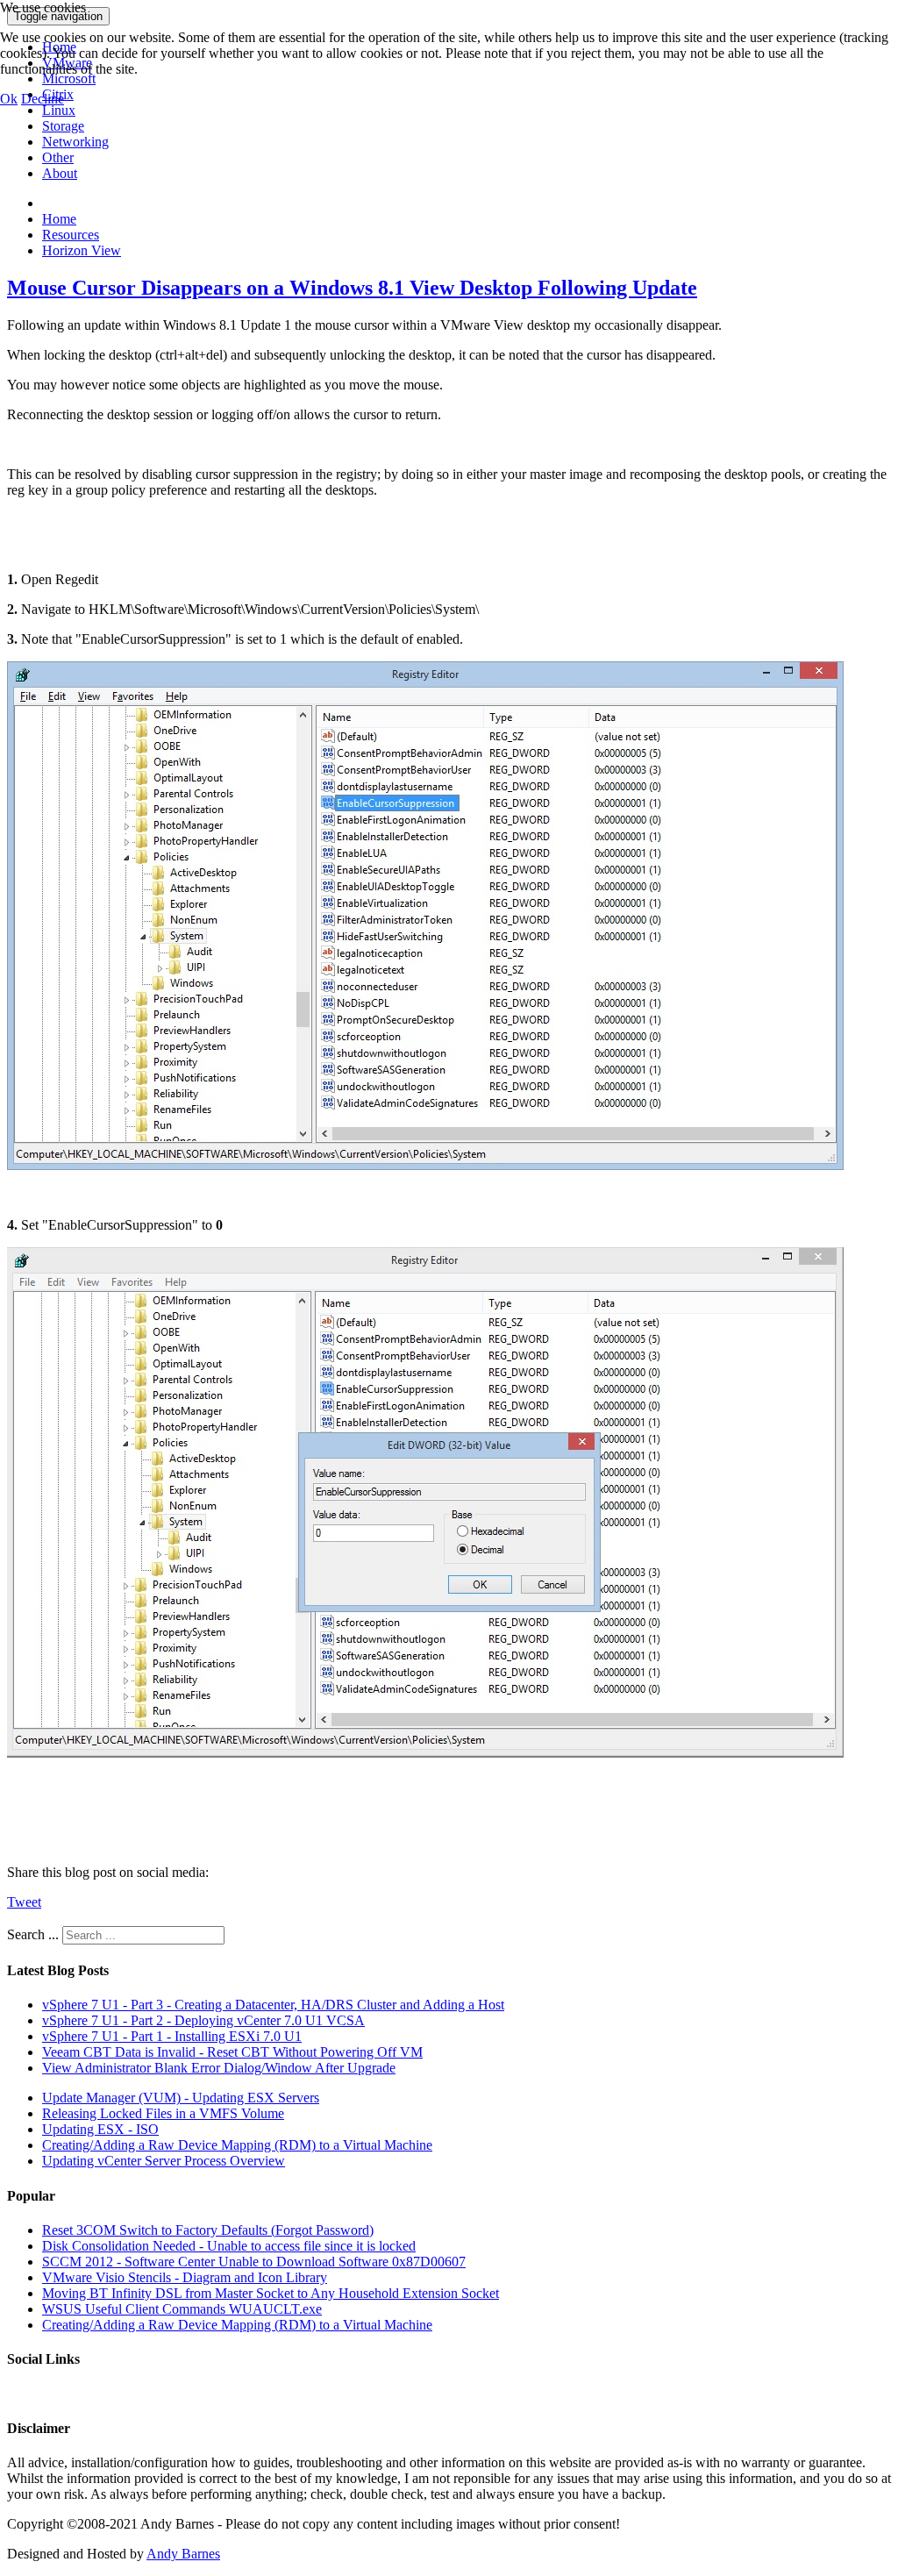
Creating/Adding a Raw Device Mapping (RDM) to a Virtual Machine (237, 2145)
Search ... (33, 1934)
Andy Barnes (183, 2554)
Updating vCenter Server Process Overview (164, 2161)
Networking (75, 142)
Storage (63, 126)
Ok (9, 99)
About (60, 173)
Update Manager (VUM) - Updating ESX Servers (181, 2098)
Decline (43, 99)
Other (58, 157)
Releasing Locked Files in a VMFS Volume (163, 2113)
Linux (59, 110)
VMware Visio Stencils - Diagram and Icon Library (185, 2277)
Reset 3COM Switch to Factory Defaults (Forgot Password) (208, 2230)
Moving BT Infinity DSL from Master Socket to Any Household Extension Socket (271, 2293)
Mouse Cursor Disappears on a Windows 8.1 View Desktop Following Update (352, 288)
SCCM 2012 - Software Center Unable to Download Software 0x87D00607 (254, 2262)
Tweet (24, 1902)
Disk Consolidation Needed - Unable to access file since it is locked (229, 2246)
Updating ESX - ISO (100, 2129)
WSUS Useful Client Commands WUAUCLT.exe (182, 2309)
